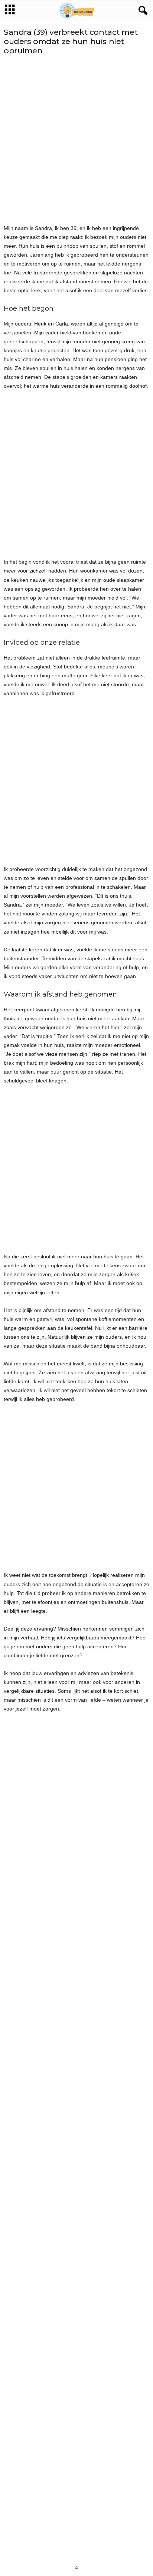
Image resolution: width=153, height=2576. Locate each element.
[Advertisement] (76, 140)
